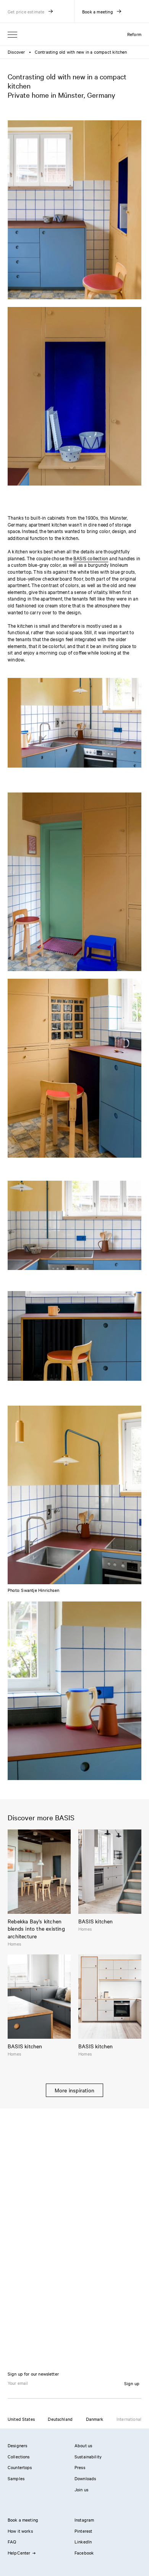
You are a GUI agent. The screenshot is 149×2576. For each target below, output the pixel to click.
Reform (134, 34)
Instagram (84, 2520)
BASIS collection (91, 558)
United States (21, 2419)
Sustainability (88, 2456)
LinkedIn (83, 2542)
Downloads (85, 2478)
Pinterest (83, 2531)
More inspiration (74, 2090)
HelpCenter (19, 2553)
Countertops (20, 2467)
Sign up (132, 2383)
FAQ (12, 2542)
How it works (20, 2531)
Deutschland (60, 2419)
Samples (16, 2478)
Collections (19, 2456)
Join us (81, 2489)
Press (80, 2467)
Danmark (95, 2419)
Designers (17, 2445)
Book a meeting (23, 2520)
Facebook (84, 2553)
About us (83, 2445)
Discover (16, 52)
